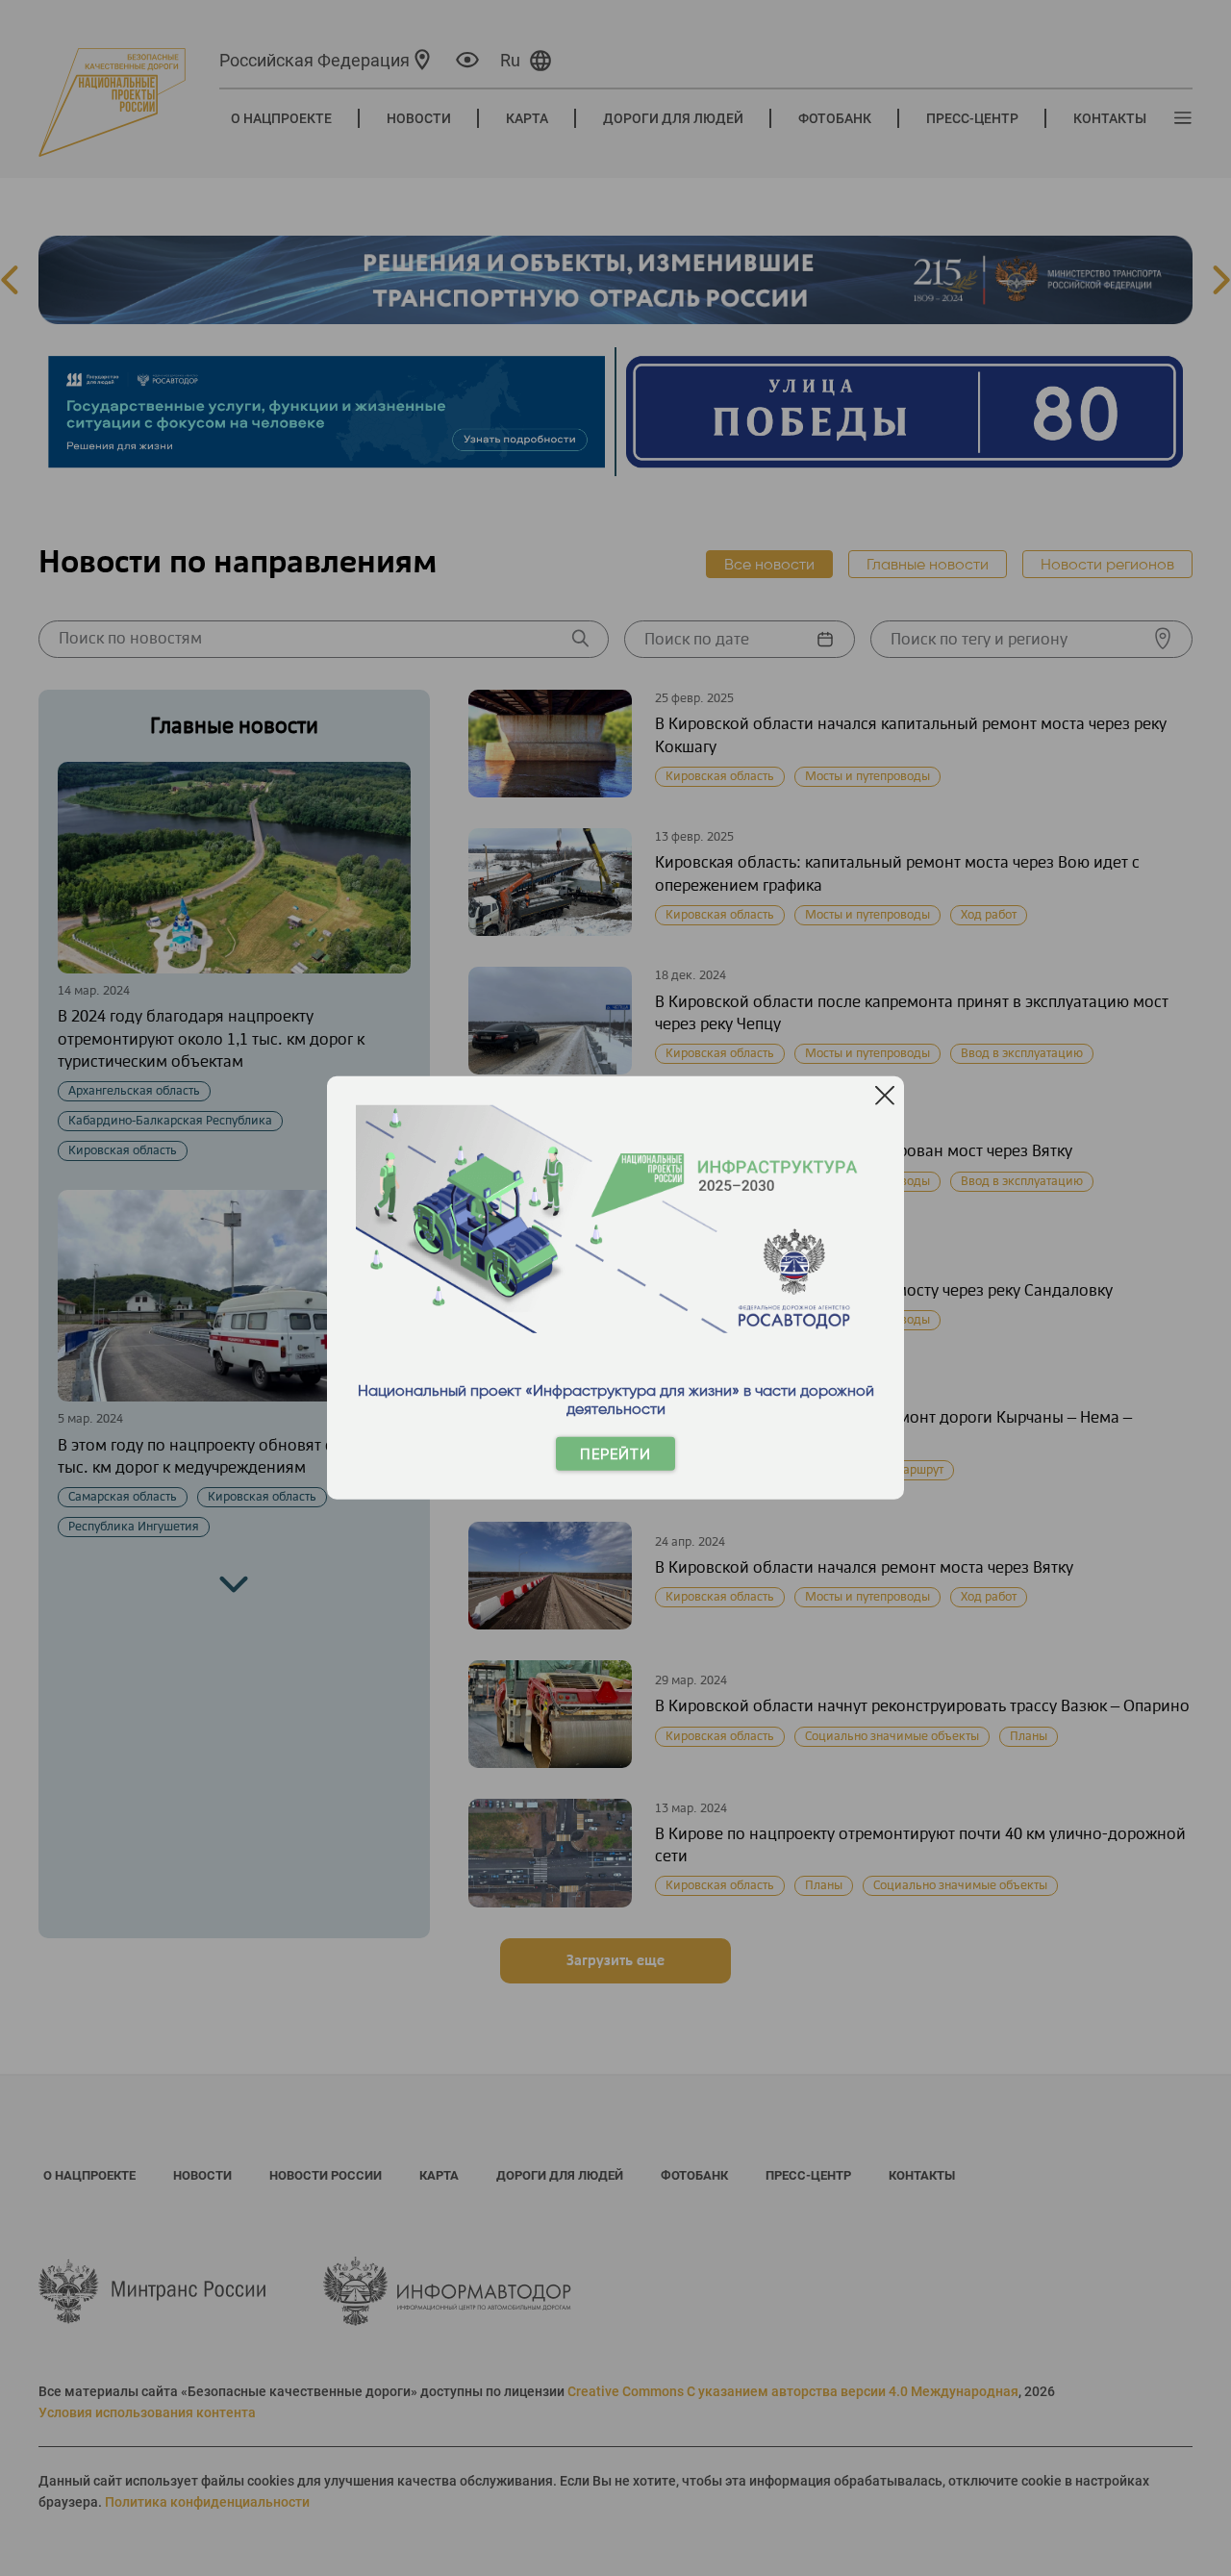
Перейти (615, 1454)
